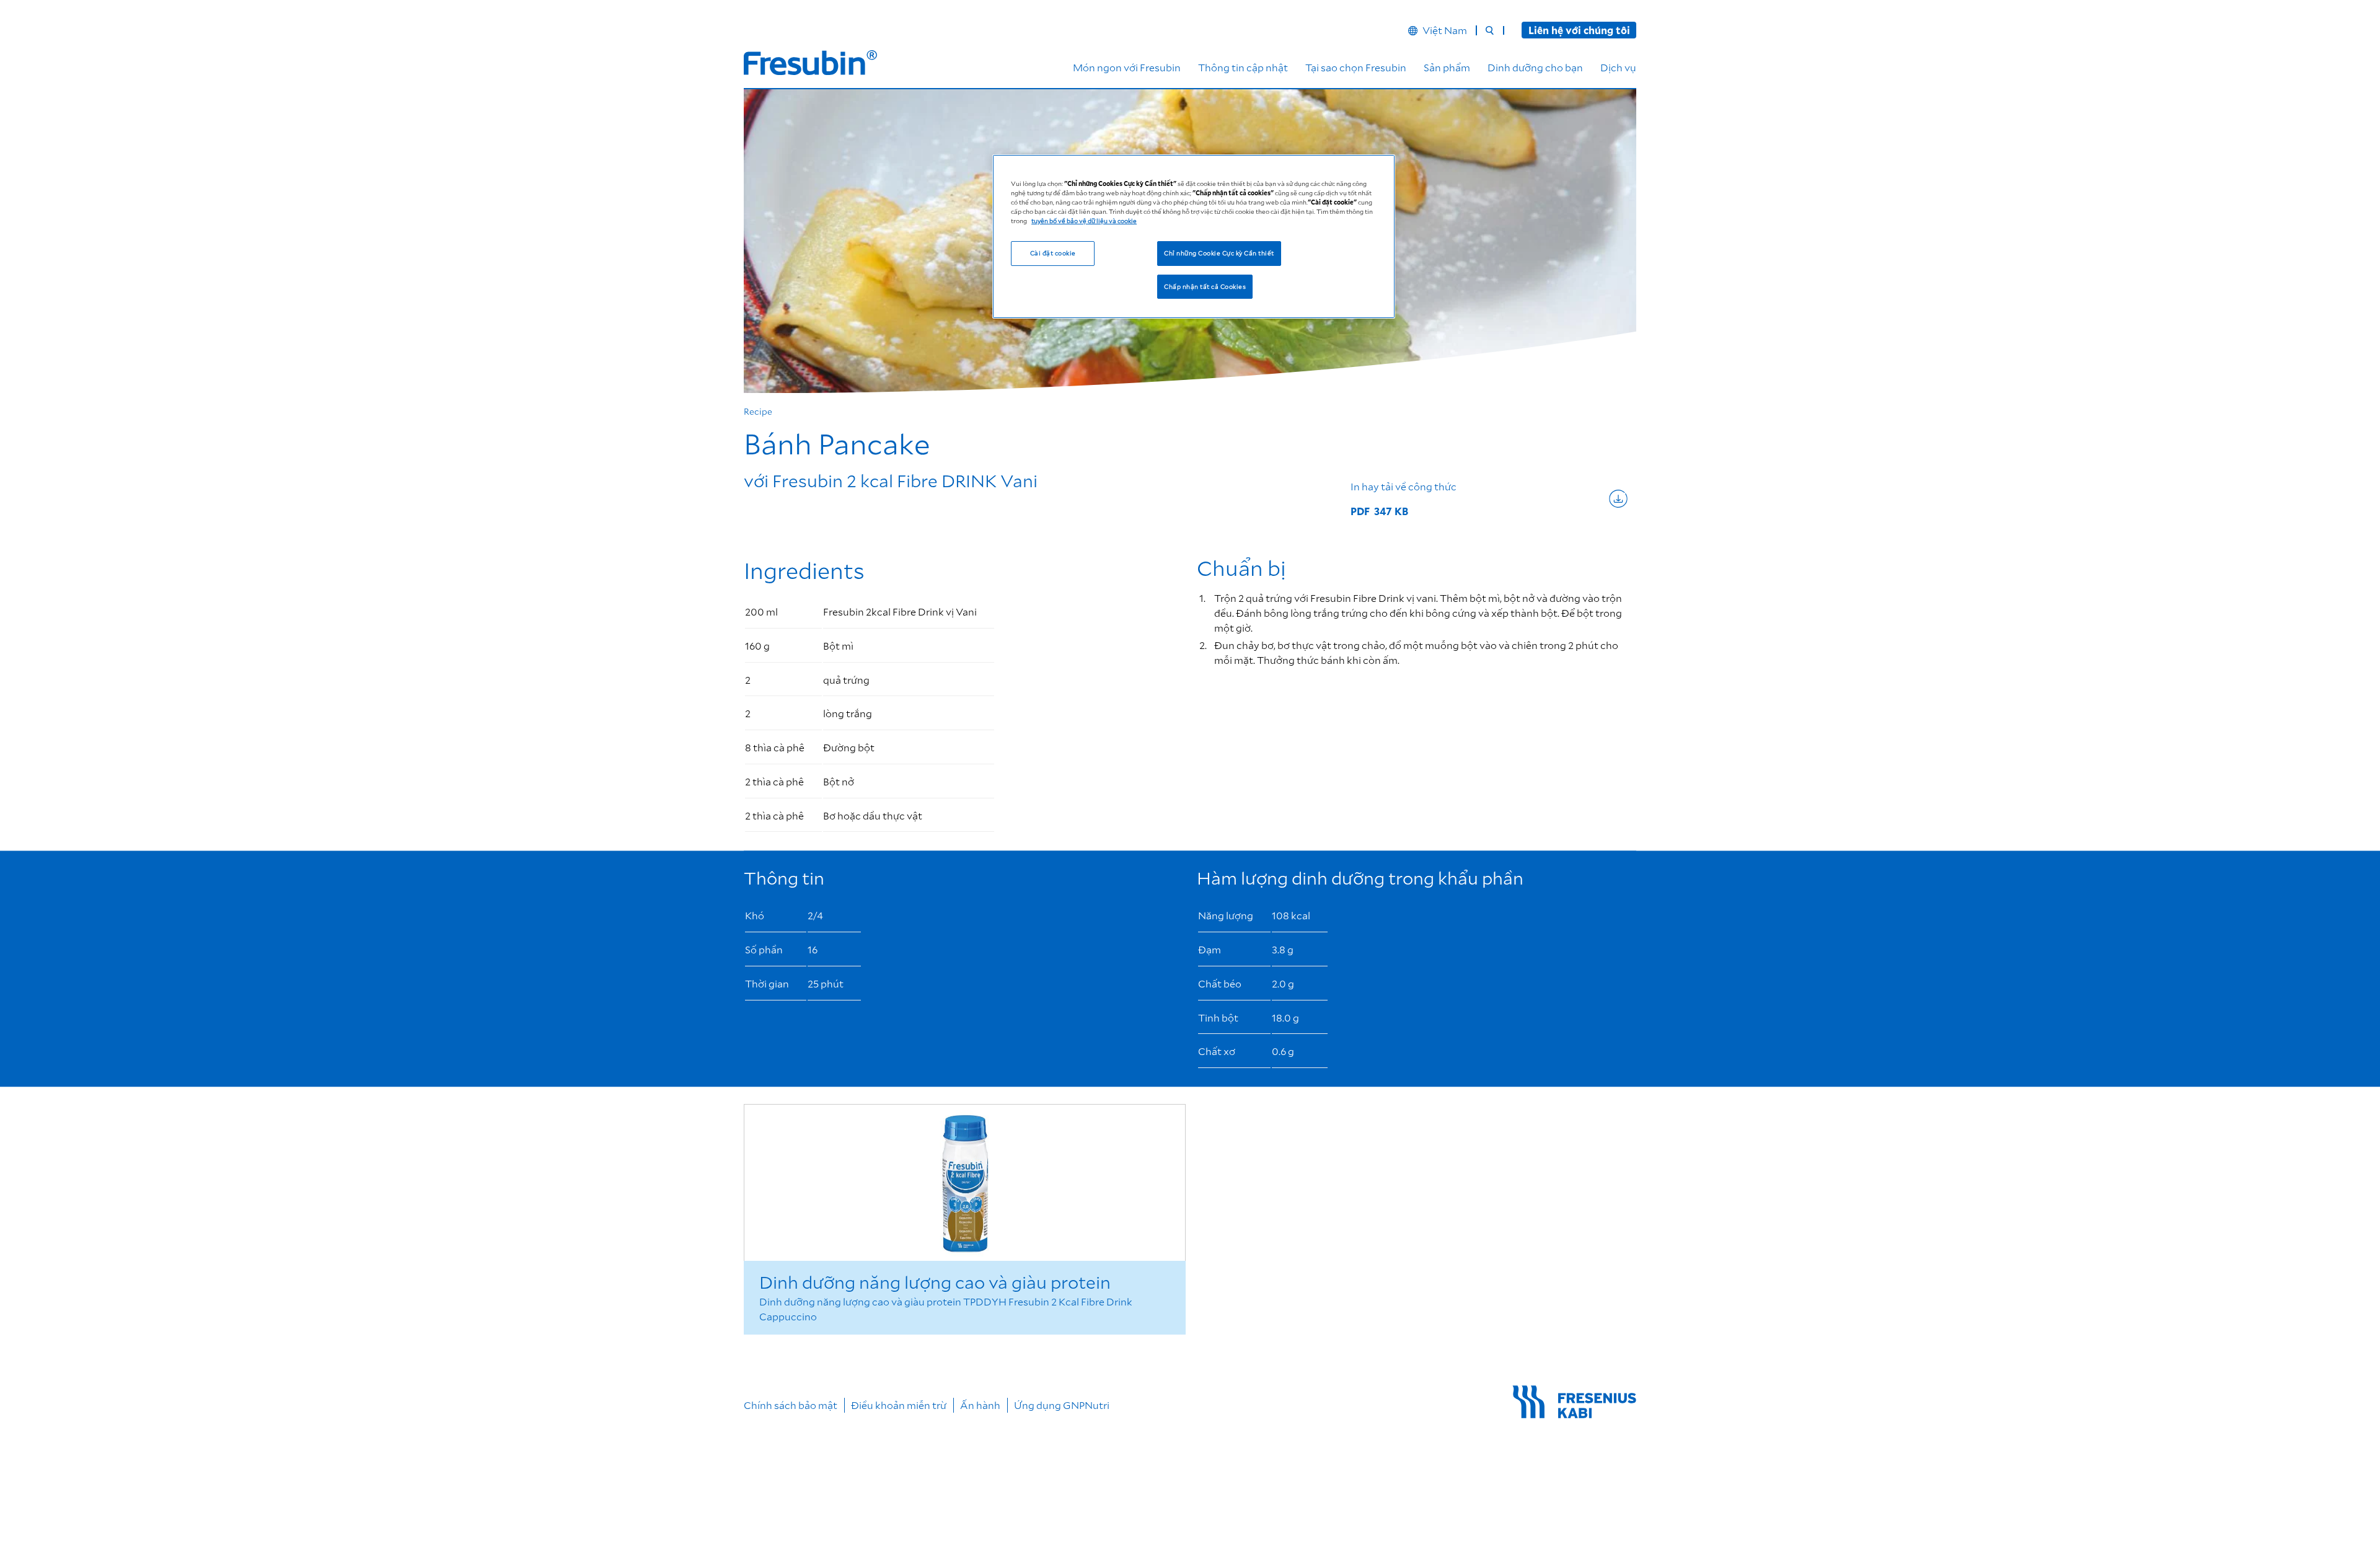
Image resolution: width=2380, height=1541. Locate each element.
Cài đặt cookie (1053, 252)
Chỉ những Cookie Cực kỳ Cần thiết (1219, 252)
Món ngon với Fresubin (1127, 67)
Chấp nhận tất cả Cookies (1205, 286)
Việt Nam (1445, 30)
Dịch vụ (1618, 67)
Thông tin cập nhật (1243, 67)
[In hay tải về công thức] (1489, 499)
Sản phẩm (1447, 67)
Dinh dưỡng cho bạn (1535, 67)
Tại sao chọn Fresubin (1356, 67)
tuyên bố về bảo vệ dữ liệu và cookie (1084, 220)
